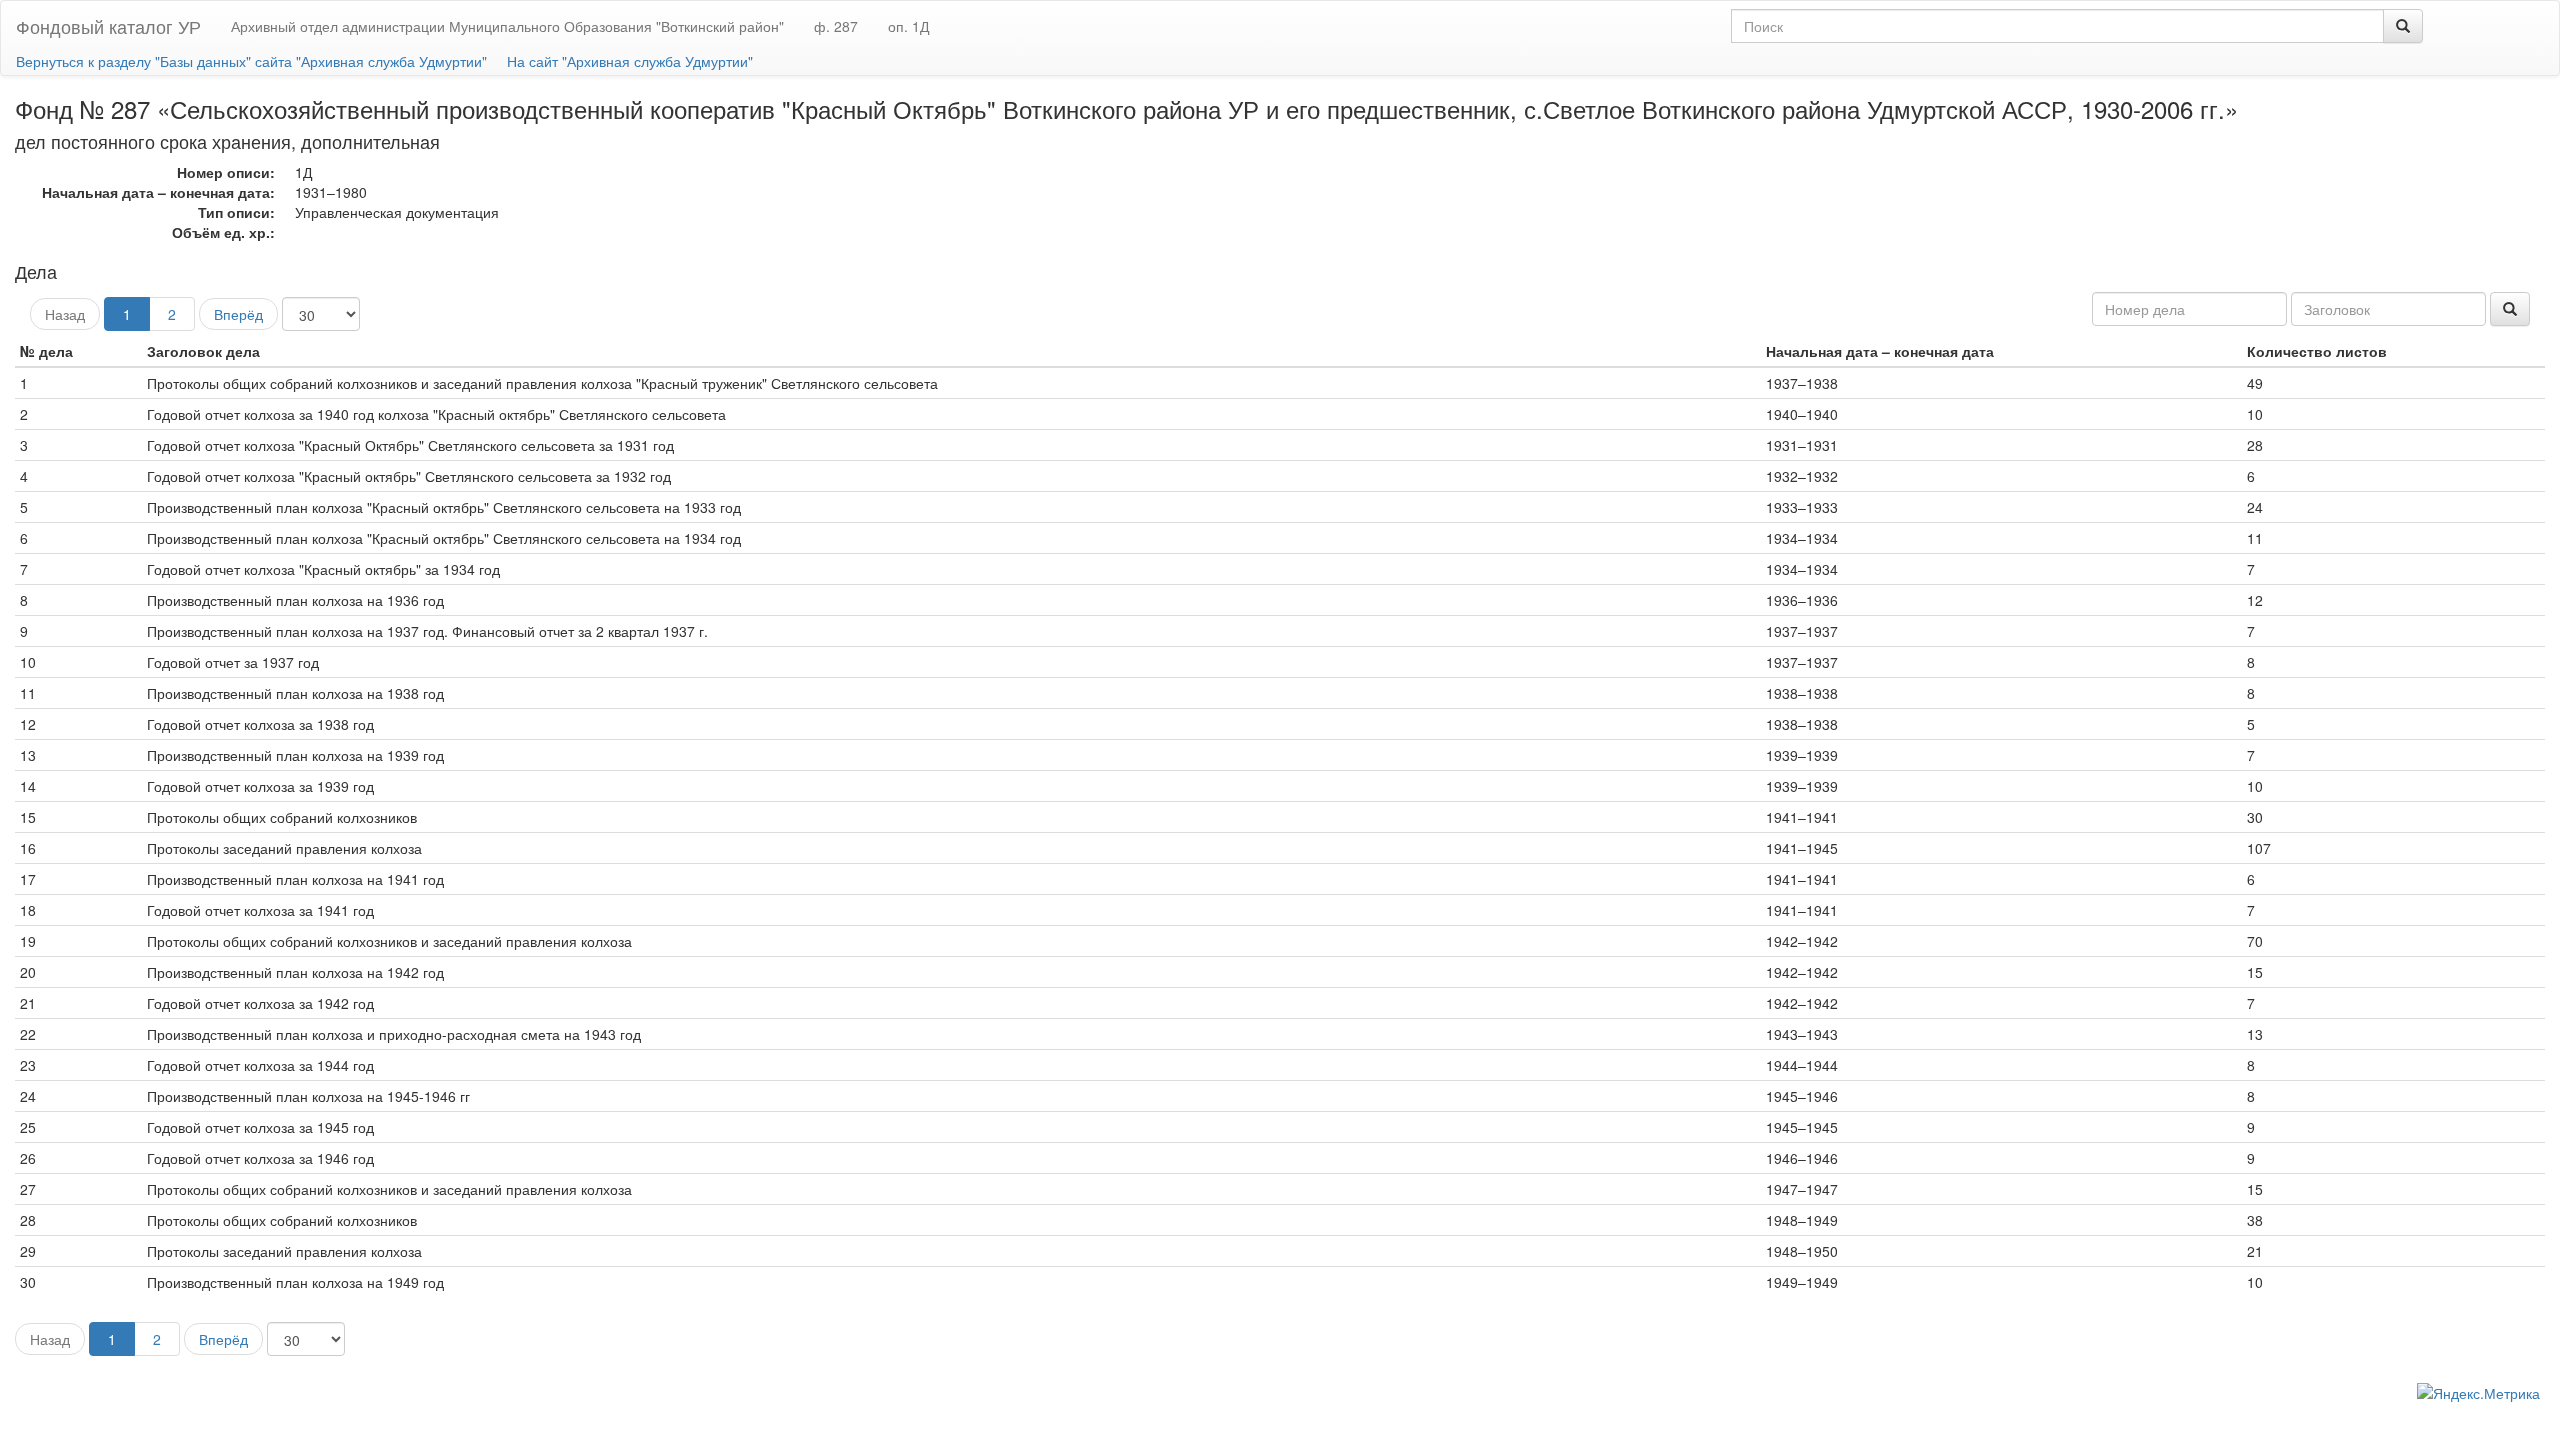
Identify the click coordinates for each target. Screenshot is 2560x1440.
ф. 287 (836, 26)
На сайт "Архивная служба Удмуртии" (630, 61)
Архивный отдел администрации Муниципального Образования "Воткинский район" (507, 26)
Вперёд (238, 314)
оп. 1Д (908, 26)
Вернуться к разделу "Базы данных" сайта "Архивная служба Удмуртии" (251, 61)
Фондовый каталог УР (108, 26)
